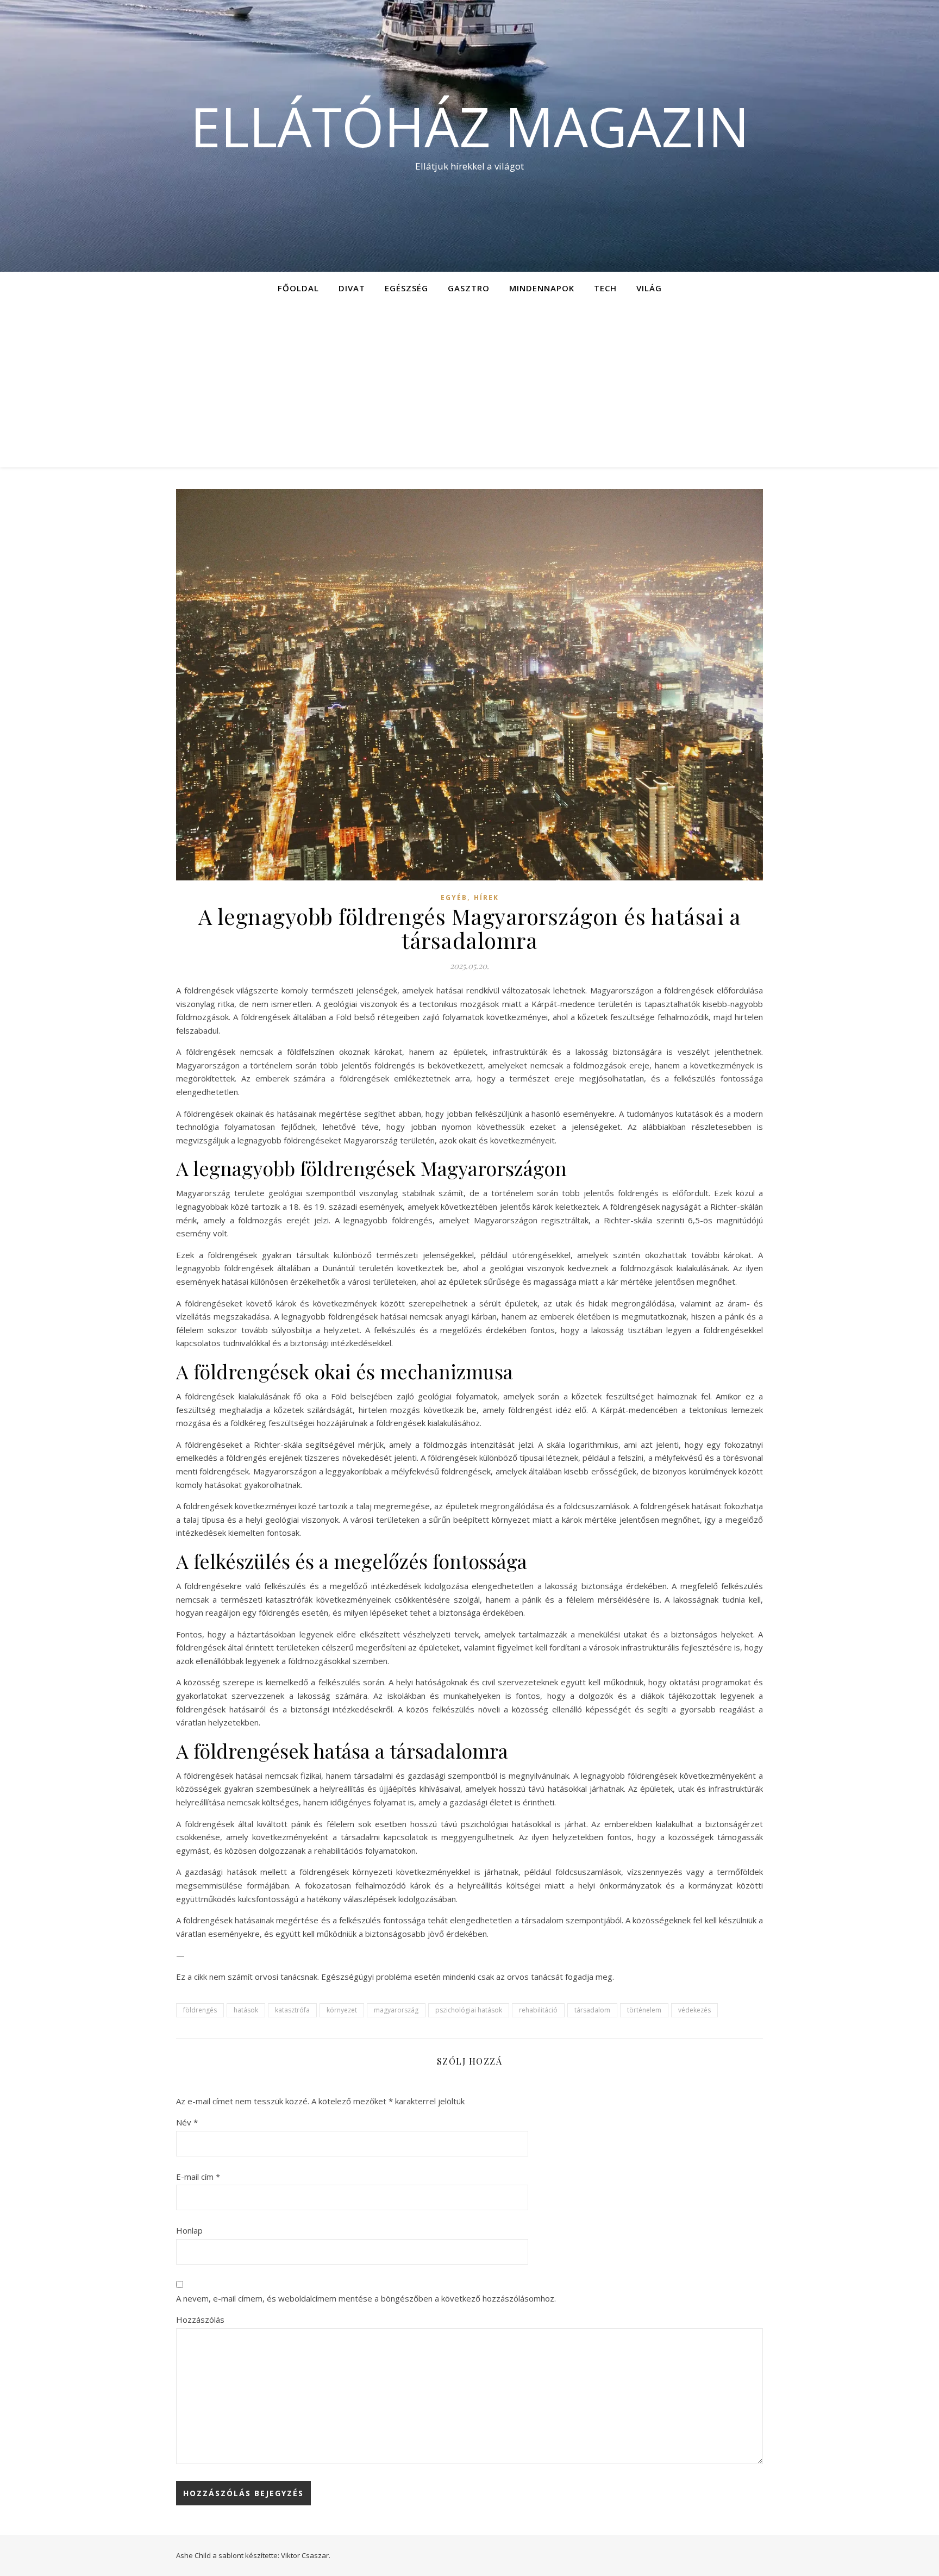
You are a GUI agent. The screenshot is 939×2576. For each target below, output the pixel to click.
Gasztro (469, 288)
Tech (605, 288)
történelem (644, 2010)
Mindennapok (542, 288)
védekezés (694, 2010)
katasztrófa (292, 2010)
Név (187, 2122)
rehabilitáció (538, 2010)
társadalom (592, 2010)
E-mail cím (198, 2177)
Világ (649, 288)
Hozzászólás (200, 2319)
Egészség (406, 288)
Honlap (189, 2230)
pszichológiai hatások (469, 2010)
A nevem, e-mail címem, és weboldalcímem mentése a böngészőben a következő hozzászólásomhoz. (366, 2298)
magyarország (396, 2010)
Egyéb (454, 898)
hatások (246, 2010)
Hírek (486, 898)
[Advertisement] (469, 386)
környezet (342, 2010)
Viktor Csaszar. (306, 2555)
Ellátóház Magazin (470, 126)
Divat (352, 288)
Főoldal (298, 288)
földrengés (200, 2010)
